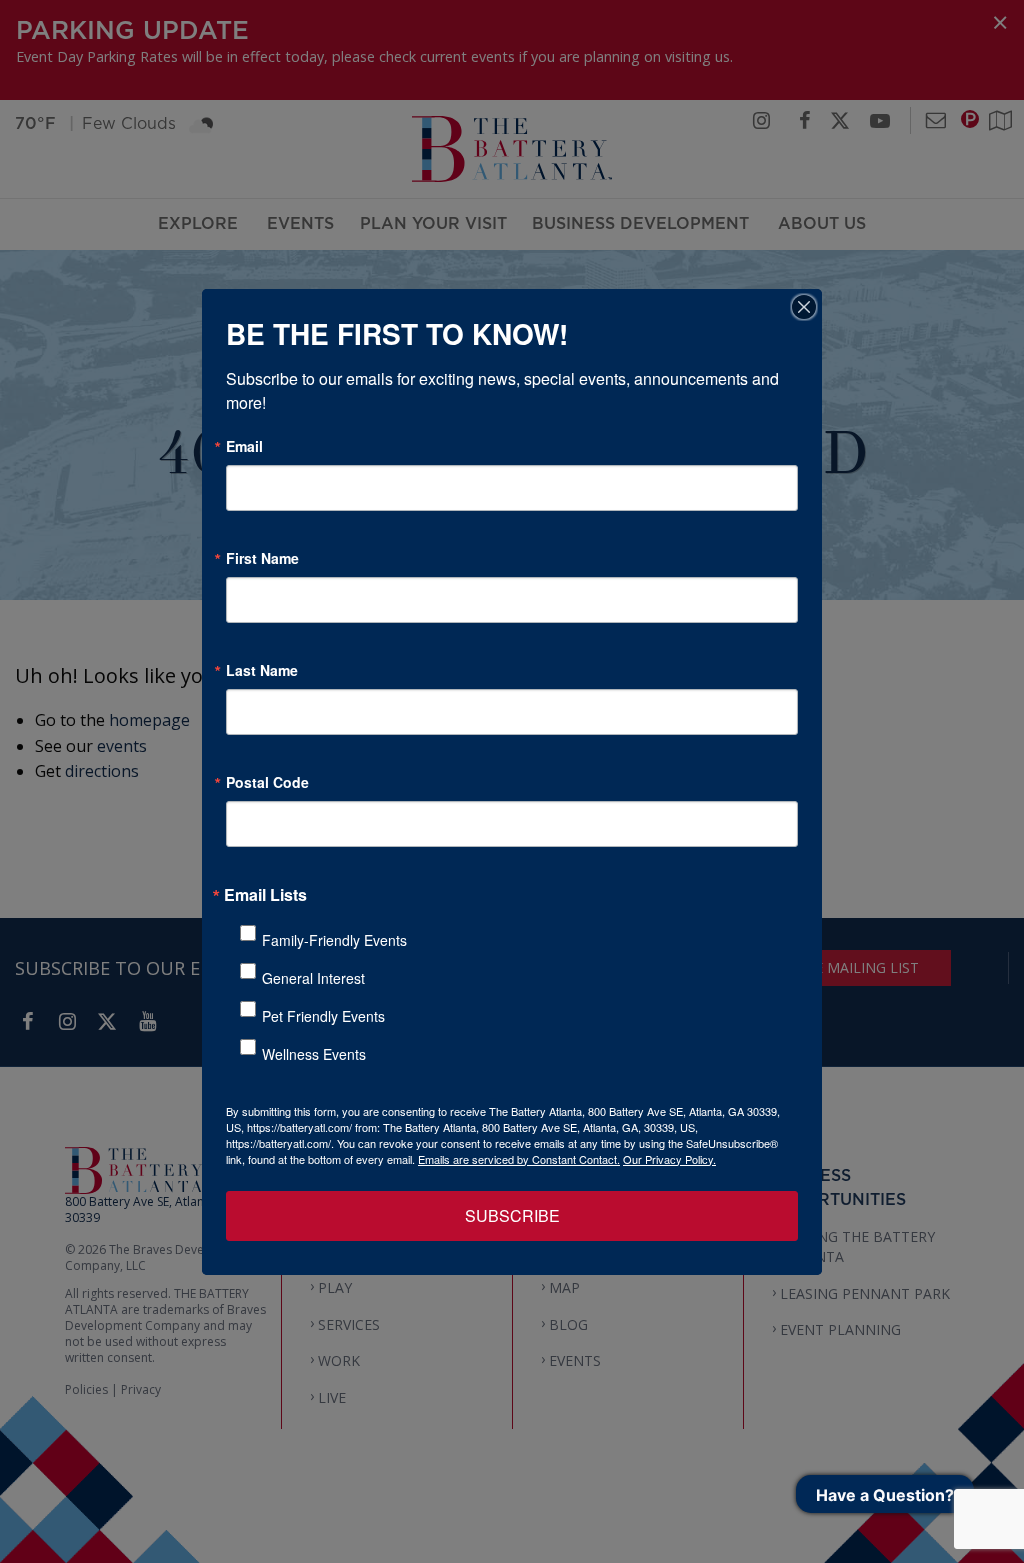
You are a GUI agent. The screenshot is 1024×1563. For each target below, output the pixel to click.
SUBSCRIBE (512, 1215)
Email (244, 446)
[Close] (804, 307)
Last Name (262, 670)
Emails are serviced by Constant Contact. (519, 1159)
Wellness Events (314, 1054)
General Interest (313, 978)
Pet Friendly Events (323, 1016)
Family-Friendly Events (334, 940)
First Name (262, 558)
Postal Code (267, 782)
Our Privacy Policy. (669, 1159)
